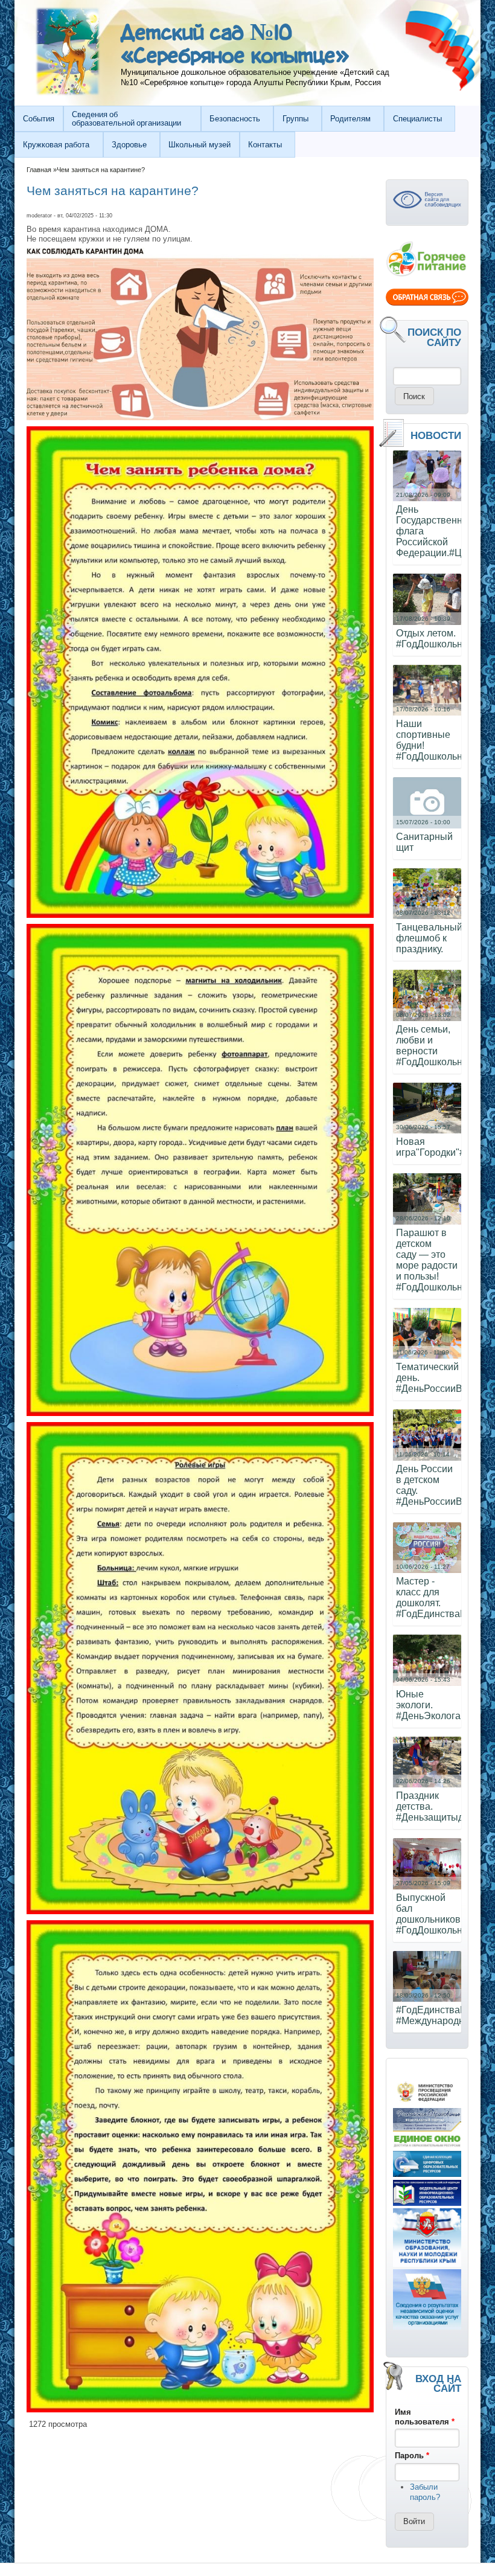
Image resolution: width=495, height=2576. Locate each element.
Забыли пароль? (425, 2492)
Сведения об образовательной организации (126, 118)
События (39, 119)
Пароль (412, 2456)
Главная (39, 170)
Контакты (265, 145)
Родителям (350, 119)
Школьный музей (200, 145)
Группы (295, 119)
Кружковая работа (56, 145)
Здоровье (129, 145)
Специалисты (417, 119)
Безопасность (235, 119)
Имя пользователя (425, 2417)
